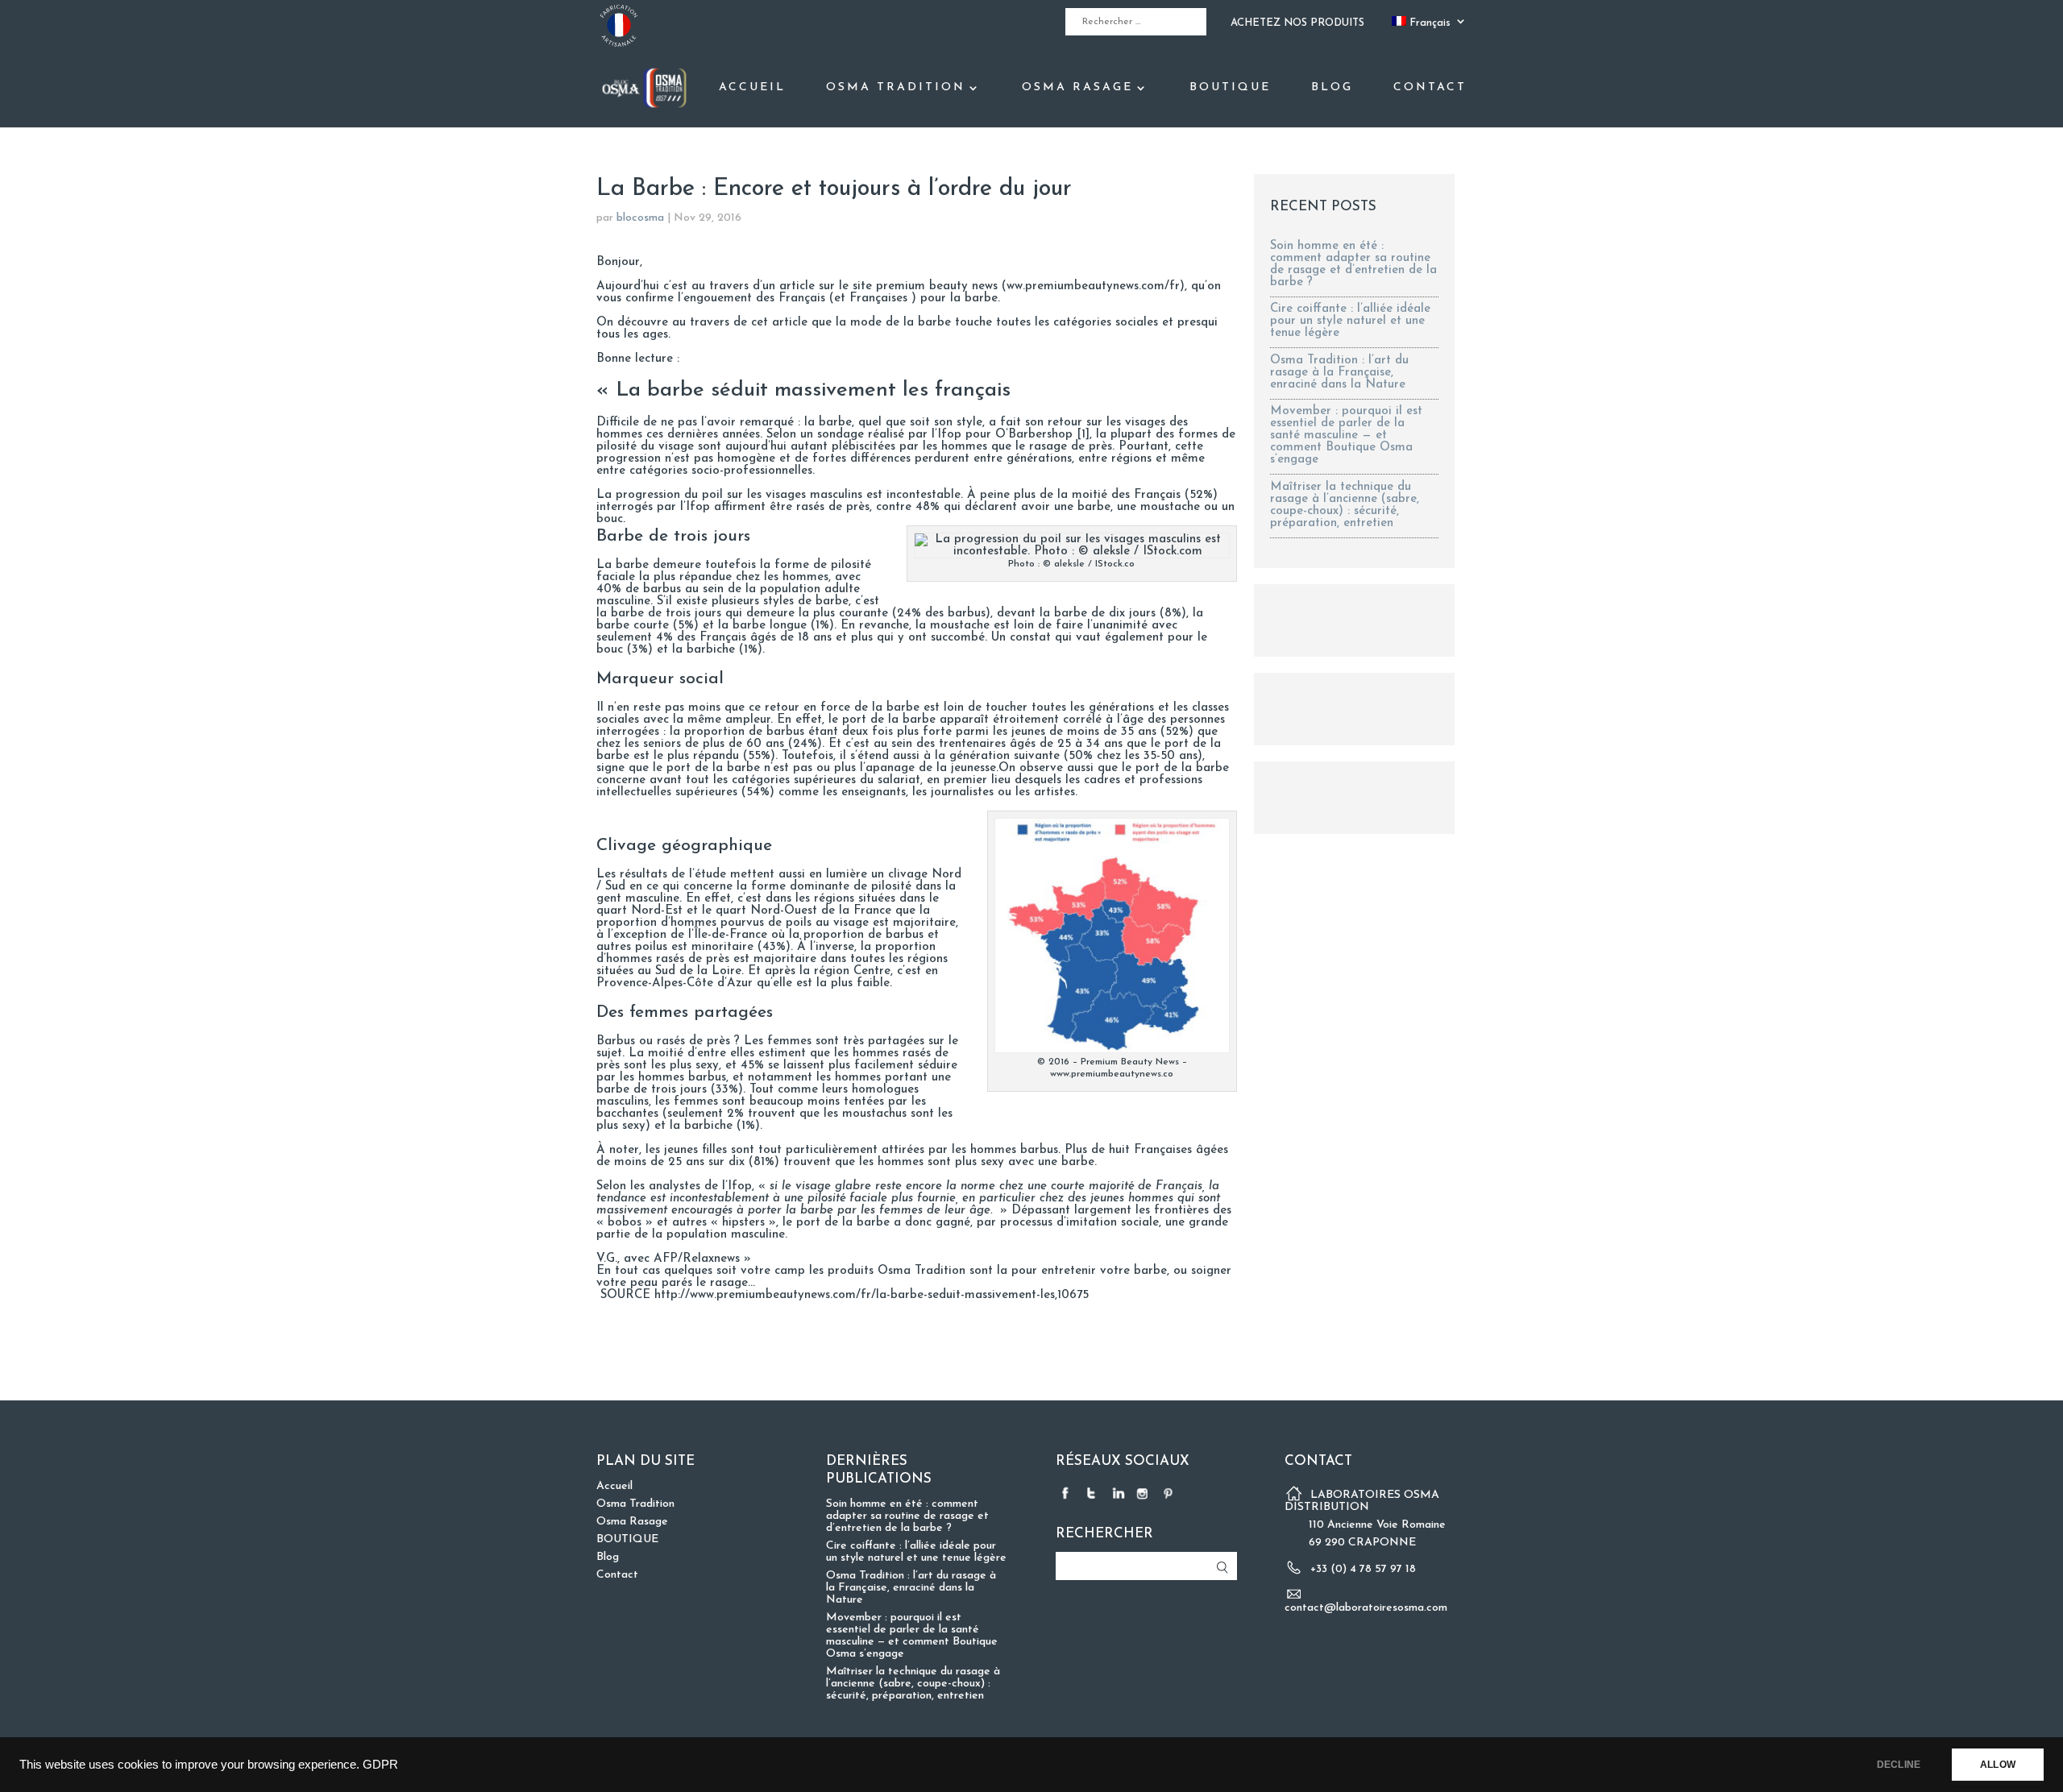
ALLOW (1998, 1765)
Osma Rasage (1077, 88)
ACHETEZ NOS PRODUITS (1297, 23)
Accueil (752, 88)
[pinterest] (1170, 1493)
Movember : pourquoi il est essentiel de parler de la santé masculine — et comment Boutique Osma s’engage (1346, 436)
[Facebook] (1067, 1493)
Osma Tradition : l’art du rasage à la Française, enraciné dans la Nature (1339, 373)
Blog (1332, 88)
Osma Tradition (896, 88)
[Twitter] (1093, 1493)
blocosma (640, 218)
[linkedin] (1119, 1493)
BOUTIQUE (1230, 88)
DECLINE (1899, 1765)
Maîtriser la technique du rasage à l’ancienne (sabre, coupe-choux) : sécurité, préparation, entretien (1345, 505)
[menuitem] (1429, 26)
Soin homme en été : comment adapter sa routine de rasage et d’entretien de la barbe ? (1353, 264)
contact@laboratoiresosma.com (1366, 1608)
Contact (1430, 88)
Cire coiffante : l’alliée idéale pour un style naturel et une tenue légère (1350, 321)
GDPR (380, 1765)
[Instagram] (1144, 1493)
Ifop (949, 435)
